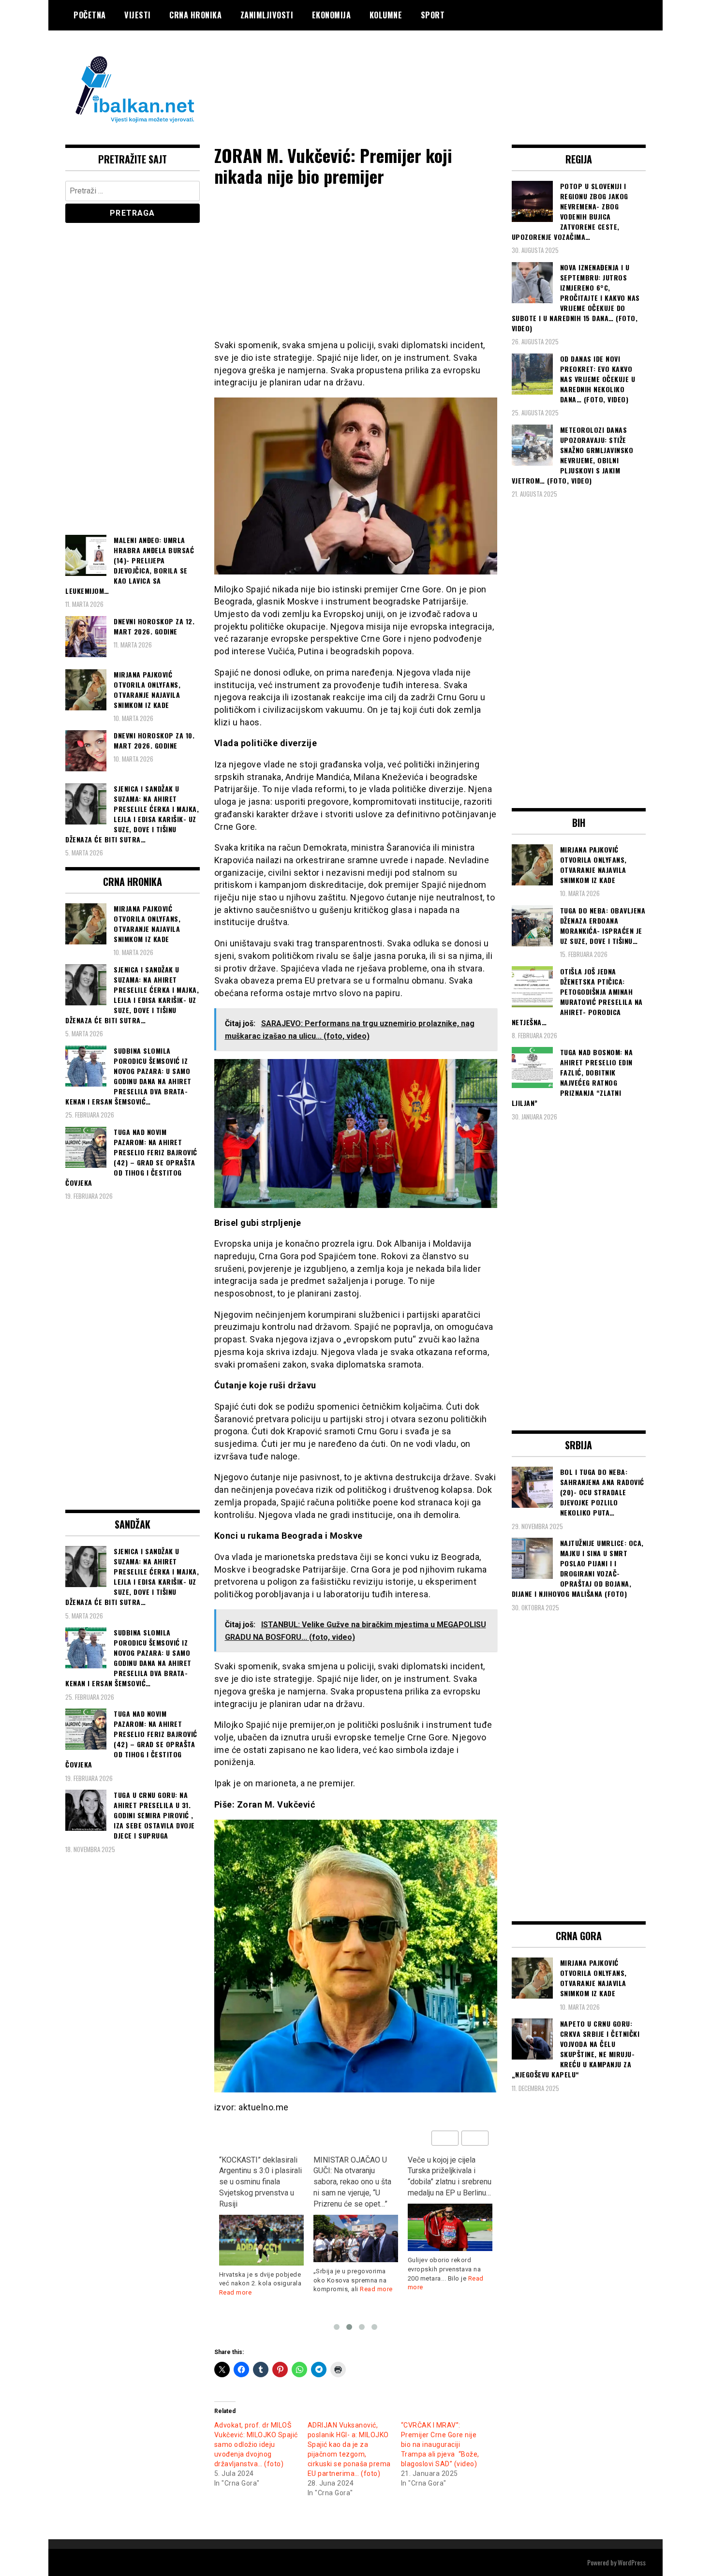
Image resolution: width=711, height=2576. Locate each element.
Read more (282, 2289)
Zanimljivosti (267, 15)
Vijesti (138, 15)
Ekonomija (332, 15)
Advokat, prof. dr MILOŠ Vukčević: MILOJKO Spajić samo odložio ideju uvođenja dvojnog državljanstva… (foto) (256, 2444)
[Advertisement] (470, 69)
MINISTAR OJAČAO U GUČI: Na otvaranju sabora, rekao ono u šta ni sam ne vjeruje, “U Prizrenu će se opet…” (258, 2182)
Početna (90, 15)
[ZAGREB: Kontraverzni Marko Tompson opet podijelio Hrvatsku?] (450, 2216)
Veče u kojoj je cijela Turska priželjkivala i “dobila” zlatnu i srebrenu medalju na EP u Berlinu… (355, 2177)
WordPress (632, 2562)
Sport (433, 15)
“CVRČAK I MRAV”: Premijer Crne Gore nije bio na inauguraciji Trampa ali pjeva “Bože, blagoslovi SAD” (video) (440, 2444)
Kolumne (386, 15)
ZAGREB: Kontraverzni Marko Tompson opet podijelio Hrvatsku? (445, 2171)
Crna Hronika (195, 15)
